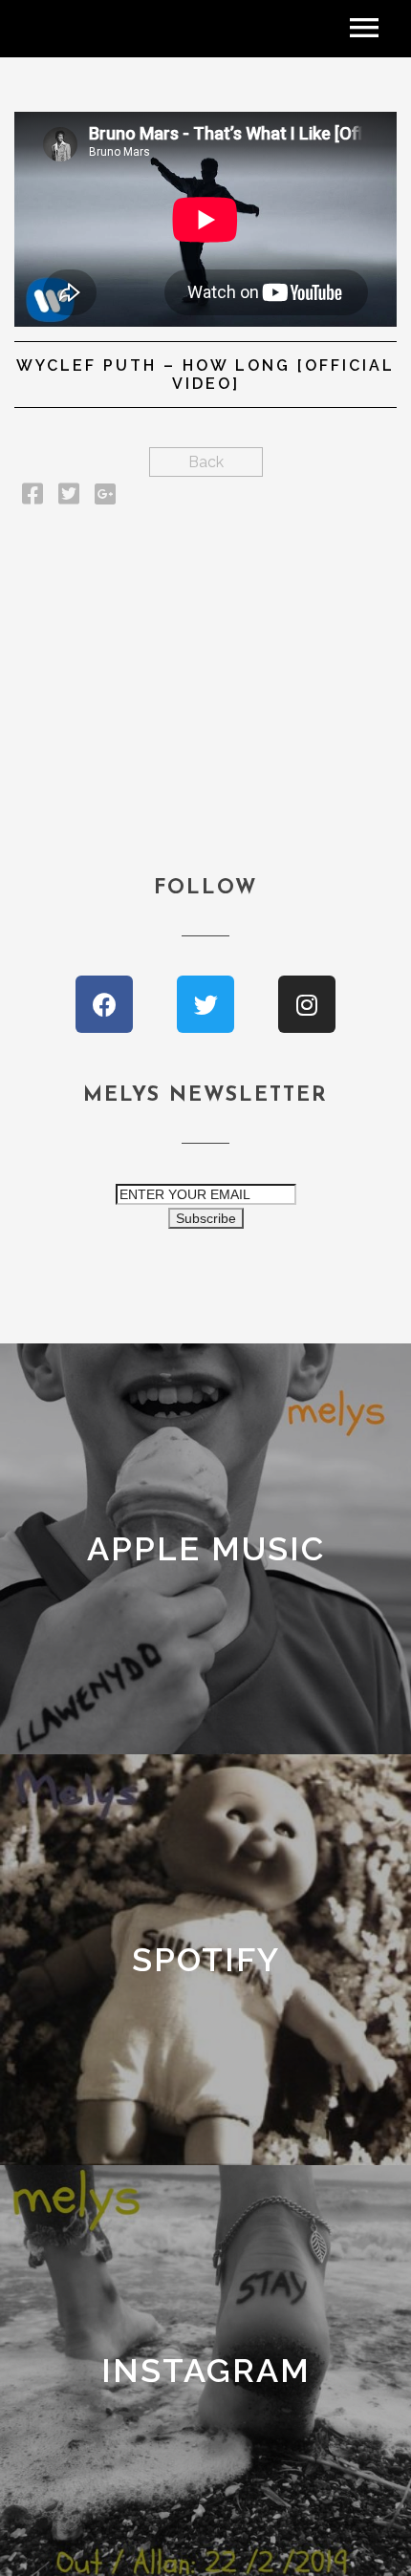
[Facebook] (104, 1004)
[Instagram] (307, 1004)
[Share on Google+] (105, 497)
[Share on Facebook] (32, 497)
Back (206, 462)
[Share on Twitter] (69, 497)
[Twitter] (205, 1004)
